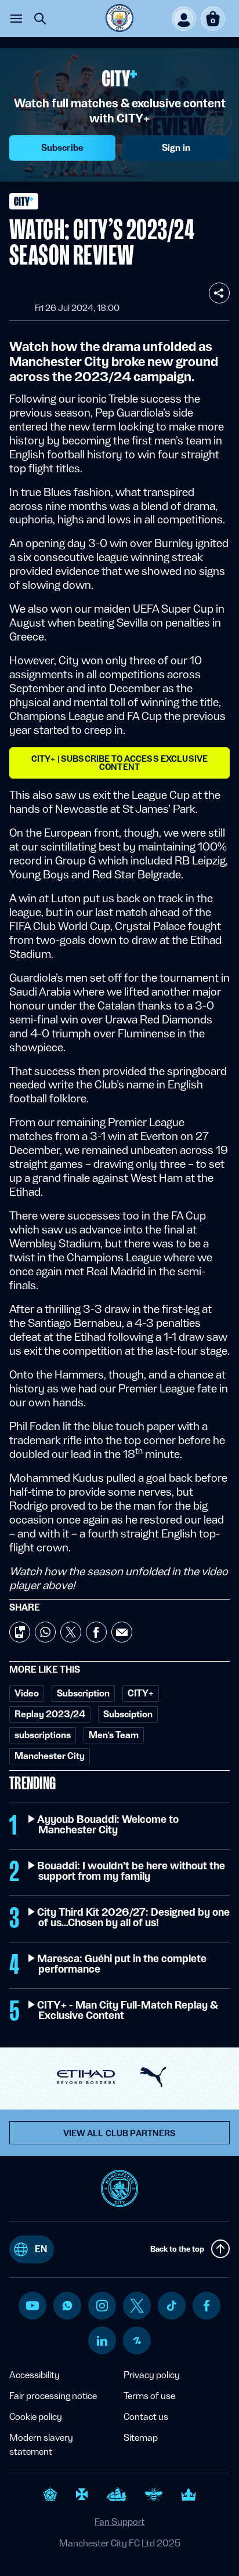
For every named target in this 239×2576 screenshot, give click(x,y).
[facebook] (207, 2306)
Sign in (176, 148)
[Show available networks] (219, 293)
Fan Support (119, 2522)
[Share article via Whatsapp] (45, 1632)
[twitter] (137, 2306)
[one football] (137, 2340)
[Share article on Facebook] (96, 1632)
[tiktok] (172, 2306)
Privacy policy (152, 2375)
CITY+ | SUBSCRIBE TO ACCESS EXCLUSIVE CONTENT (119, 763)
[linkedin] (102, 2341)
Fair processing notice (53, 2396)
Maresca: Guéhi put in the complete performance (122, 1964)
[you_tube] (32, 2306)
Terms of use (149, 2396)
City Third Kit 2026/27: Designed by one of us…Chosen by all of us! (134, 1917)
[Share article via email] (122, 1632)
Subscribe (62, 148)
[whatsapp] (67, 2306)
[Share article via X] (71, 1632)
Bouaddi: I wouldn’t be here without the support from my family (132, 1871)
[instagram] (102, 2306)
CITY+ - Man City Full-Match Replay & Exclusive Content (128, 2010)
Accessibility (35, 2375)
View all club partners (120, 2133)
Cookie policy (36, 2417)
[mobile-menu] (16, 19)
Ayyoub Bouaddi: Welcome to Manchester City (108, 1825)
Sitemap (141, 2438)
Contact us (146, 2417)
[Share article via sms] (20, 1632)
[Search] (40, 19)
